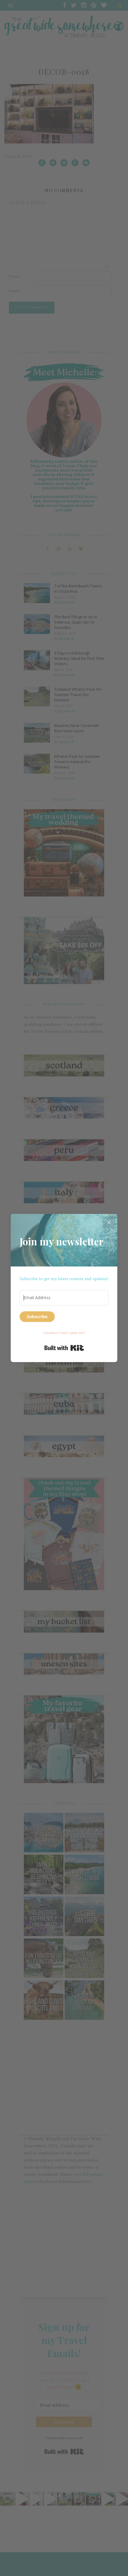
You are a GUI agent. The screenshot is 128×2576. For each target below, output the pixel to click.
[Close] (109, 1222)
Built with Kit (64, 1348)
